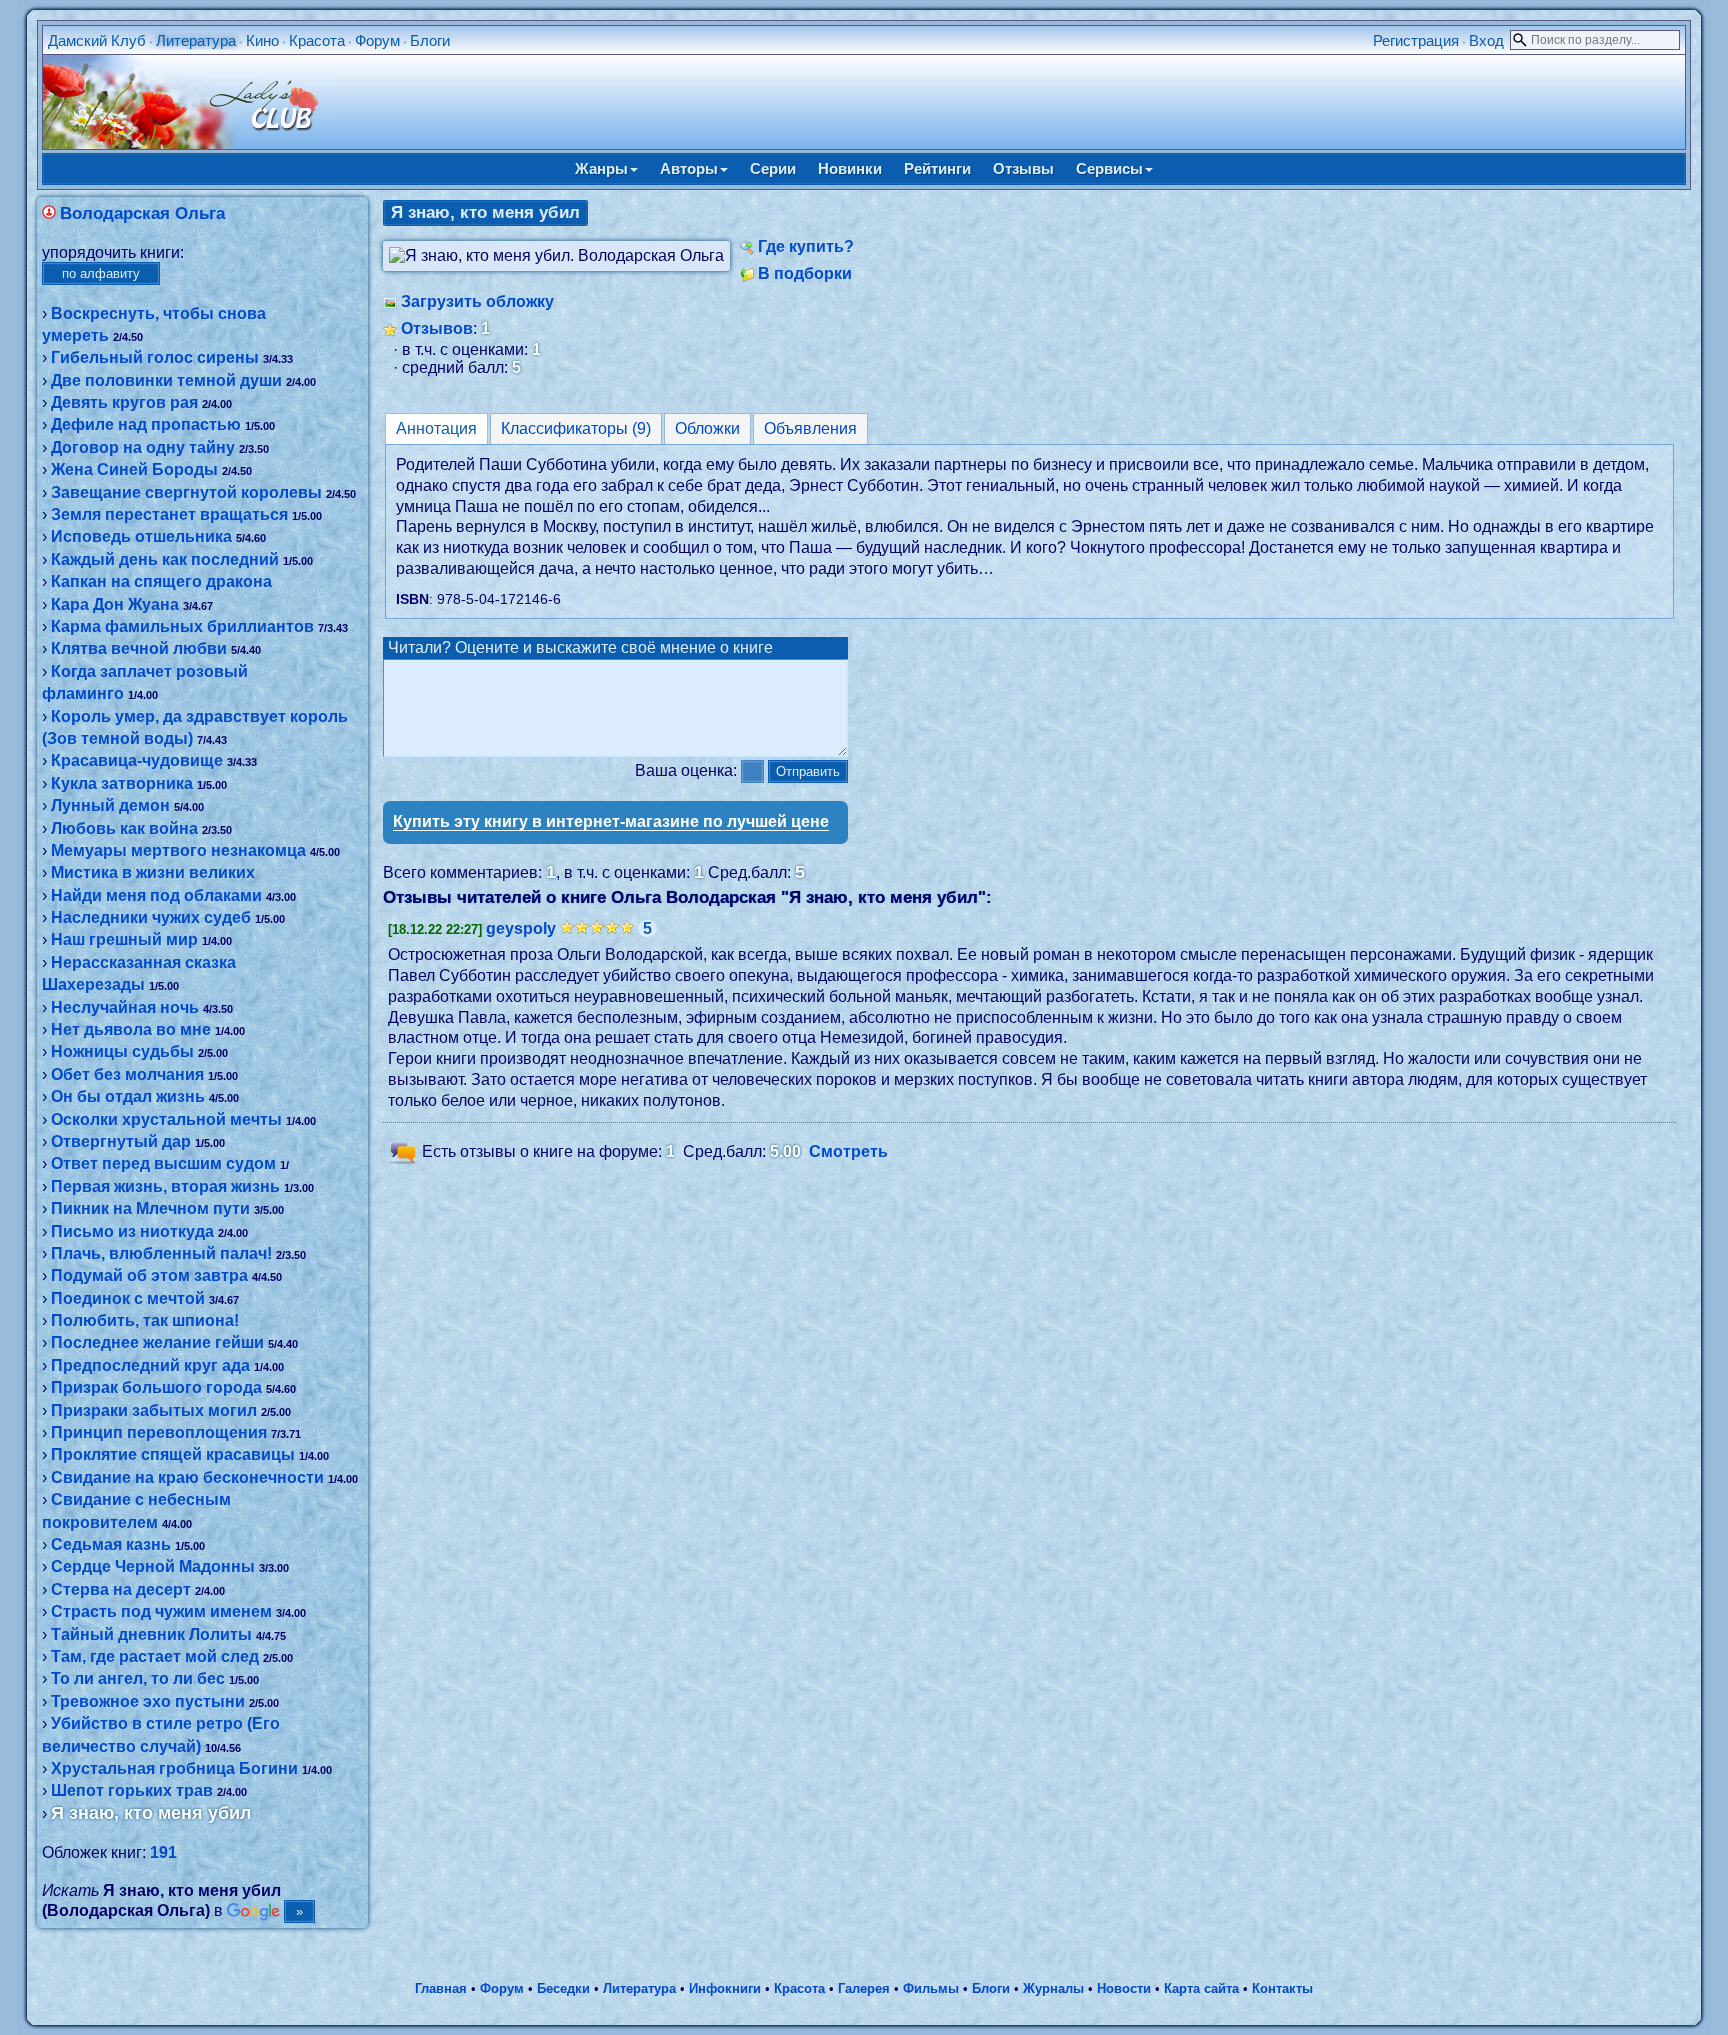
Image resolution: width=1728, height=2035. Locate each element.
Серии (773, 168)
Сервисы (1109, 168)
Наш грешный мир (124, 939)
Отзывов (437, 328)
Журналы (1053, 1988)
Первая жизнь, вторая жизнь (165, 1186)
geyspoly (521, 928)
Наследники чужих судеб (151, 917)
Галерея (864, 1988)
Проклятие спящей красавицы (173, 1454)
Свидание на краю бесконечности (187, 1477)
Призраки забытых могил (154, 1410)
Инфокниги (725, 1988)
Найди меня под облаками (156, 895)
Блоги (430, 40)
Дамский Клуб (97, 40)
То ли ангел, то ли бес (138, 1678)
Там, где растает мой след (155, 1656)
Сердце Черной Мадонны (153, 1566)
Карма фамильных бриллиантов (182, 626)
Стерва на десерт (121, 1589)
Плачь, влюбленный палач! (161, 1253)
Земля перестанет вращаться (169, 514)
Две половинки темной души (166, 380)
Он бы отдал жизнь (128, 1096)
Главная (441, 1988)
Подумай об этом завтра (149, 1275)
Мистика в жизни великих (153, 872)
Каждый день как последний (165, 559)
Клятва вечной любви (139, 648)
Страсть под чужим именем (161, 1611)
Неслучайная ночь (125, 1007)
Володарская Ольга (142, 213)
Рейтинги (937, 168)
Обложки (707, 428)
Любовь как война (124, 828)
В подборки (805, 273)
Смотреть (848, 1151)
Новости (1124, 1988)
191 (163, 1852)
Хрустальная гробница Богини (174, 1768)
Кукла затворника (122, 783)
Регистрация (1416, 40)
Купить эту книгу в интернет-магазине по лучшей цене (611, 821)
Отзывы (1023, 168)
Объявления (810, 428)
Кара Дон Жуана (115, 604)
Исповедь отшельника (141, 536)
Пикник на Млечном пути (150, 1208)
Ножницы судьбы (122, 1051)
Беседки (563, 1988)
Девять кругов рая (124, 402)
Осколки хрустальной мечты (166, 1119)
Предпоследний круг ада (150, 1365)
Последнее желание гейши (157, 1342)
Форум (377, 40)
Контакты (1282, 1988)
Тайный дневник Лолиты (151, 1634)
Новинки (850, 168)
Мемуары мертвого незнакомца (178, 850)
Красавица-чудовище (137, 760)
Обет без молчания (127, 1074)
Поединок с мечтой (128, 1298)
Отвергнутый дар (121, 1141)
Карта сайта (1201, 1988)
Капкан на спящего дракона (161, 581)
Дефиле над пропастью (146, 424)
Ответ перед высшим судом (163, 1163)
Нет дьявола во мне (131, 1029)
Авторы (689, 168)
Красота (317, 40)
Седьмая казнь (111, 1544)
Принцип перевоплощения (159, 1432)
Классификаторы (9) (576, 428)
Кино (262, 40)
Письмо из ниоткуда (132, 1231)
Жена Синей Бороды (134, 469)
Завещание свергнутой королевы (186, 492)
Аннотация (436, 428)
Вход (1486, 40)
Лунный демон (110, 805)
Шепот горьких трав (132, 1790)
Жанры (601, 168)
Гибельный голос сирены (155, 357)
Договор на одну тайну (143, 447)
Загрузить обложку (477, 301)
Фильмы (931, 1988)
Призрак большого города (156, 1387)
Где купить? (806, 246)
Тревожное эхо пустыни (148, 1701)
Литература (196, 40)
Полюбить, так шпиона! (145, 1320)
